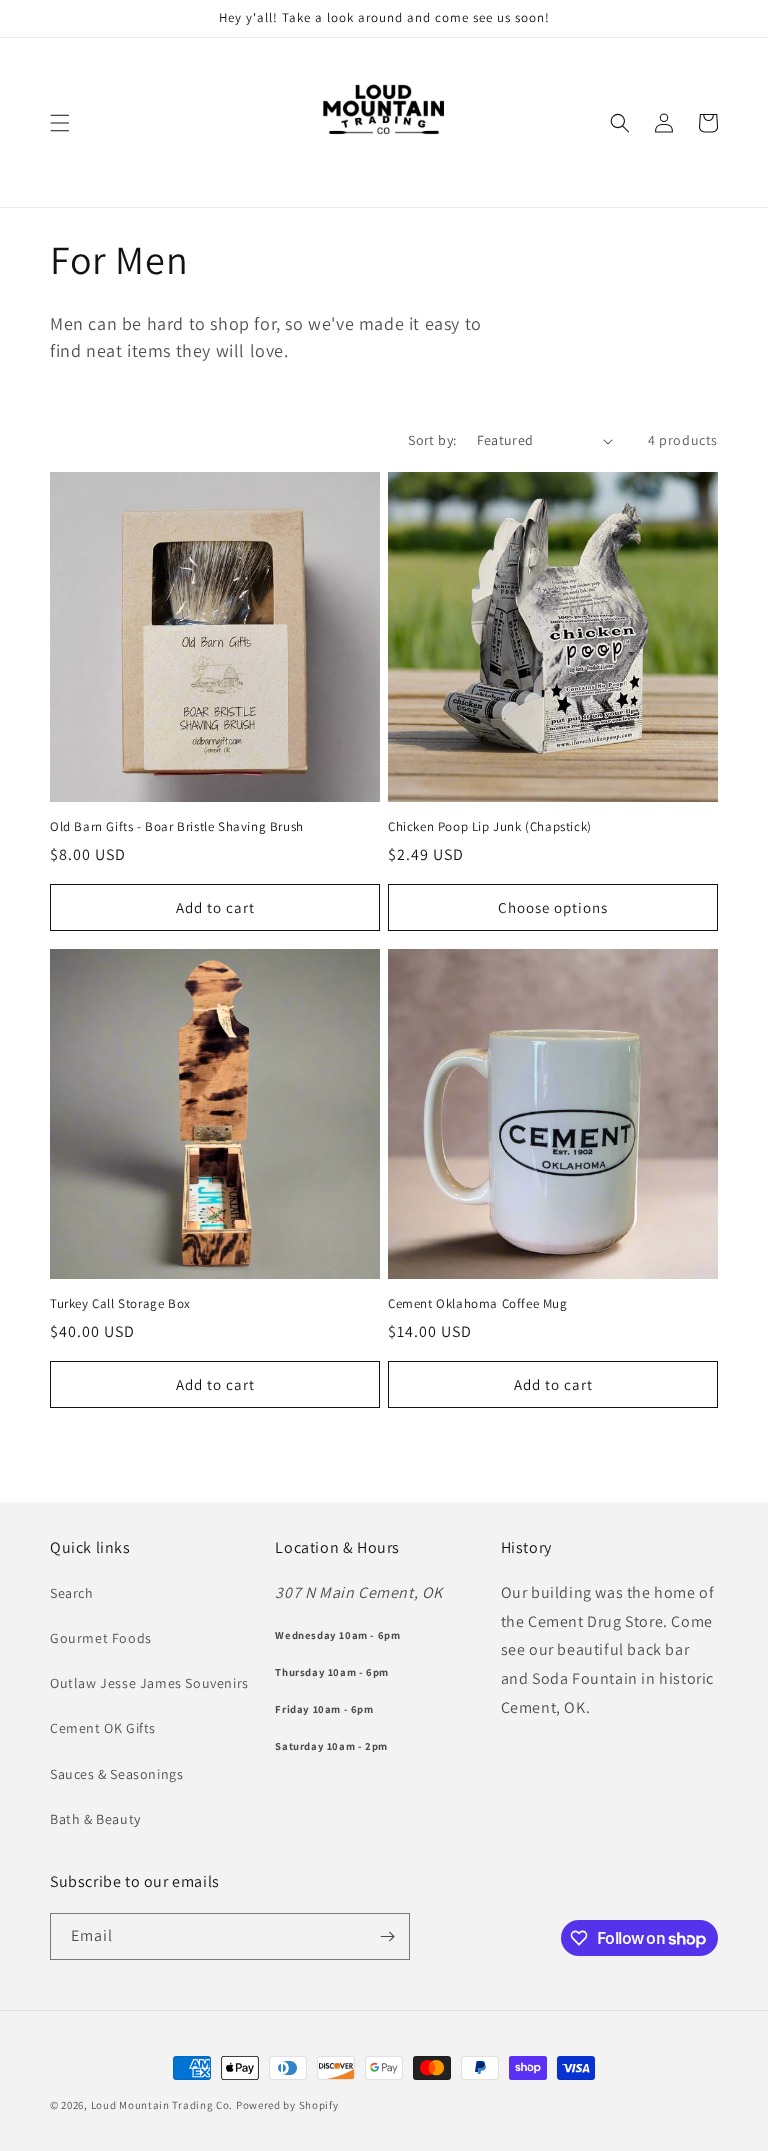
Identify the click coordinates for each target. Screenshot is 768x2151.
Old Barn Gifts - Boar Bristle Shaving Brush (177, 827)
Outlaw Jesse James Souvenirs (149, 1683)
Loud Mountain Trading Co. (162, 2105)
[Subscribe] (387, 1936)
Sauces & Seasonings (116, 1774)
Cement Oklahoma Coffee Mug (478, 1304)
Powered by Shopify (287, 2105)
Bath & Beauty (95, 1819)
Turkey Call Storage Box (120, 1304)
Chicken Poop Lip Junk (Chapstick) (490, 827)
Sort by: (432, 440)
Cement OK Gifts (103, 1728)
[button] (60, 123)
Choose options (553, 907)
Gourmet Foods (101, 1638)
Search (72, 1593)
